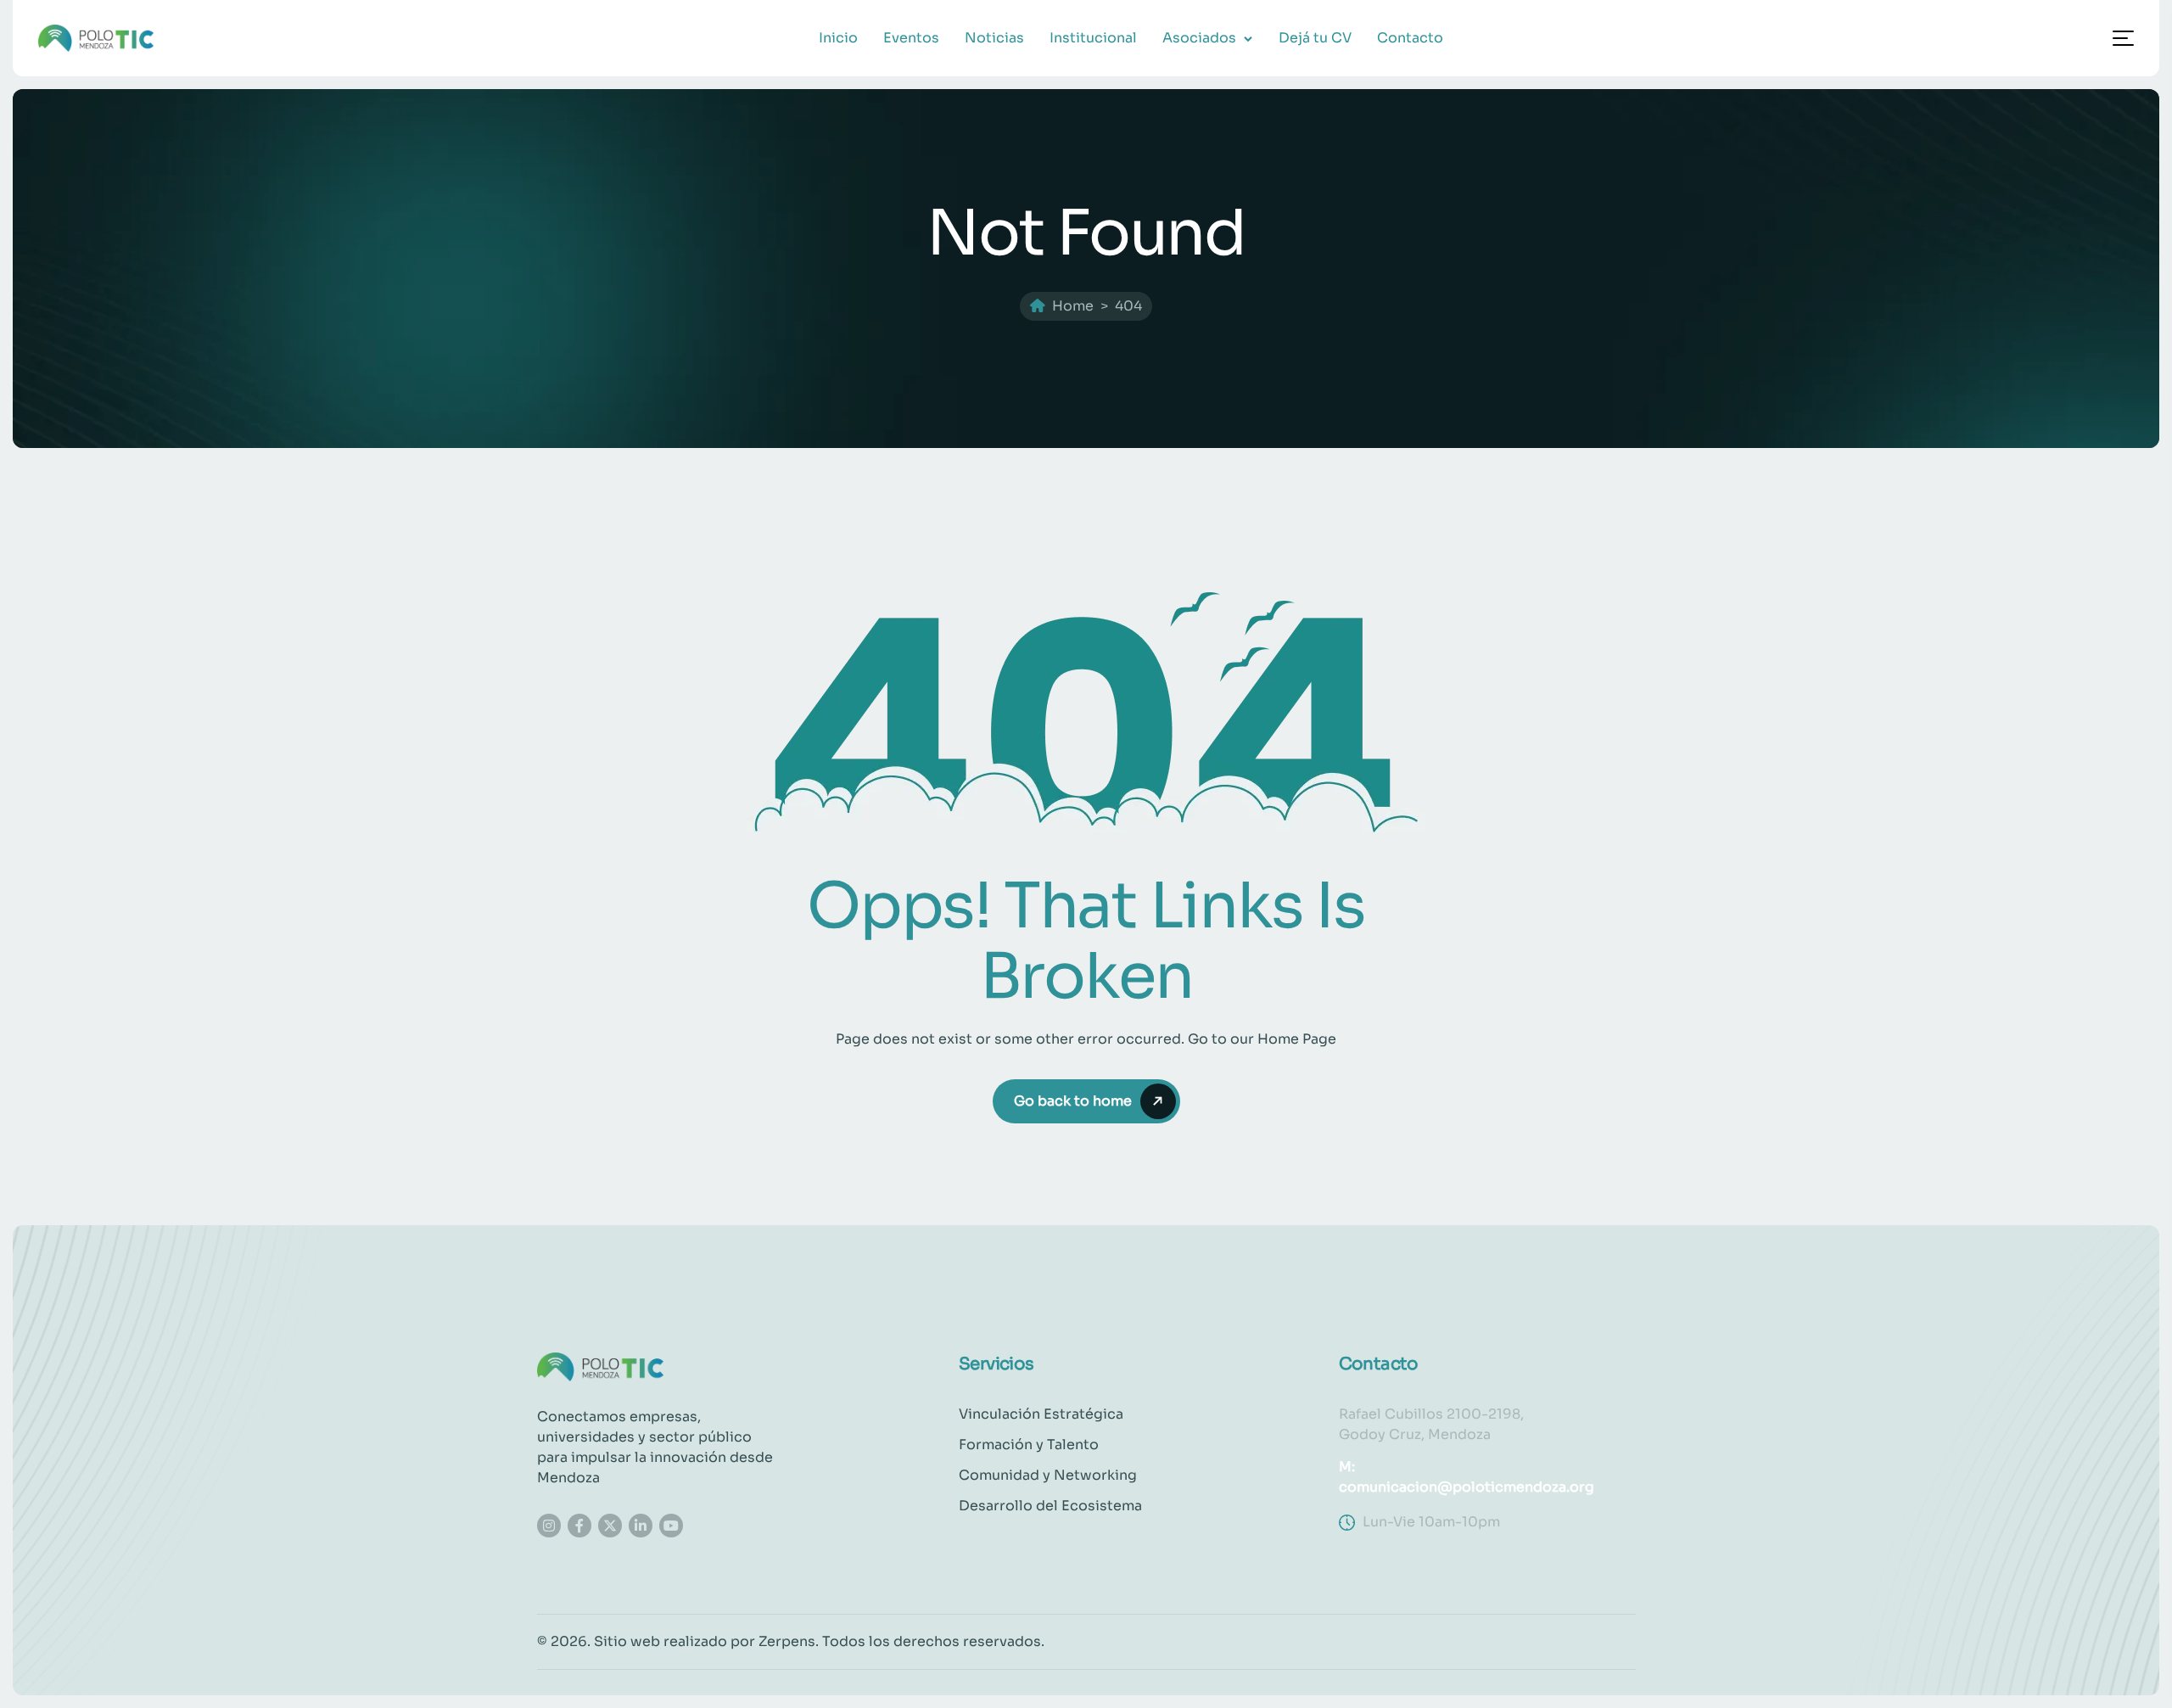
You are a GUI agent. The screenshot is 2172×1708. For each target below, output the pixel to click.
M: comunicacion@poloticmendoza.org (1467, 1477)
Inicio (838, 38)
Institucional (1093, 38)
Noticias (994, 38)
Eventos (911, 38)
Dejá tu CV (1315, 38)
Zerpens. (789, 1641)
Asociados (1199, 38)
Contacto (1410, 38)
